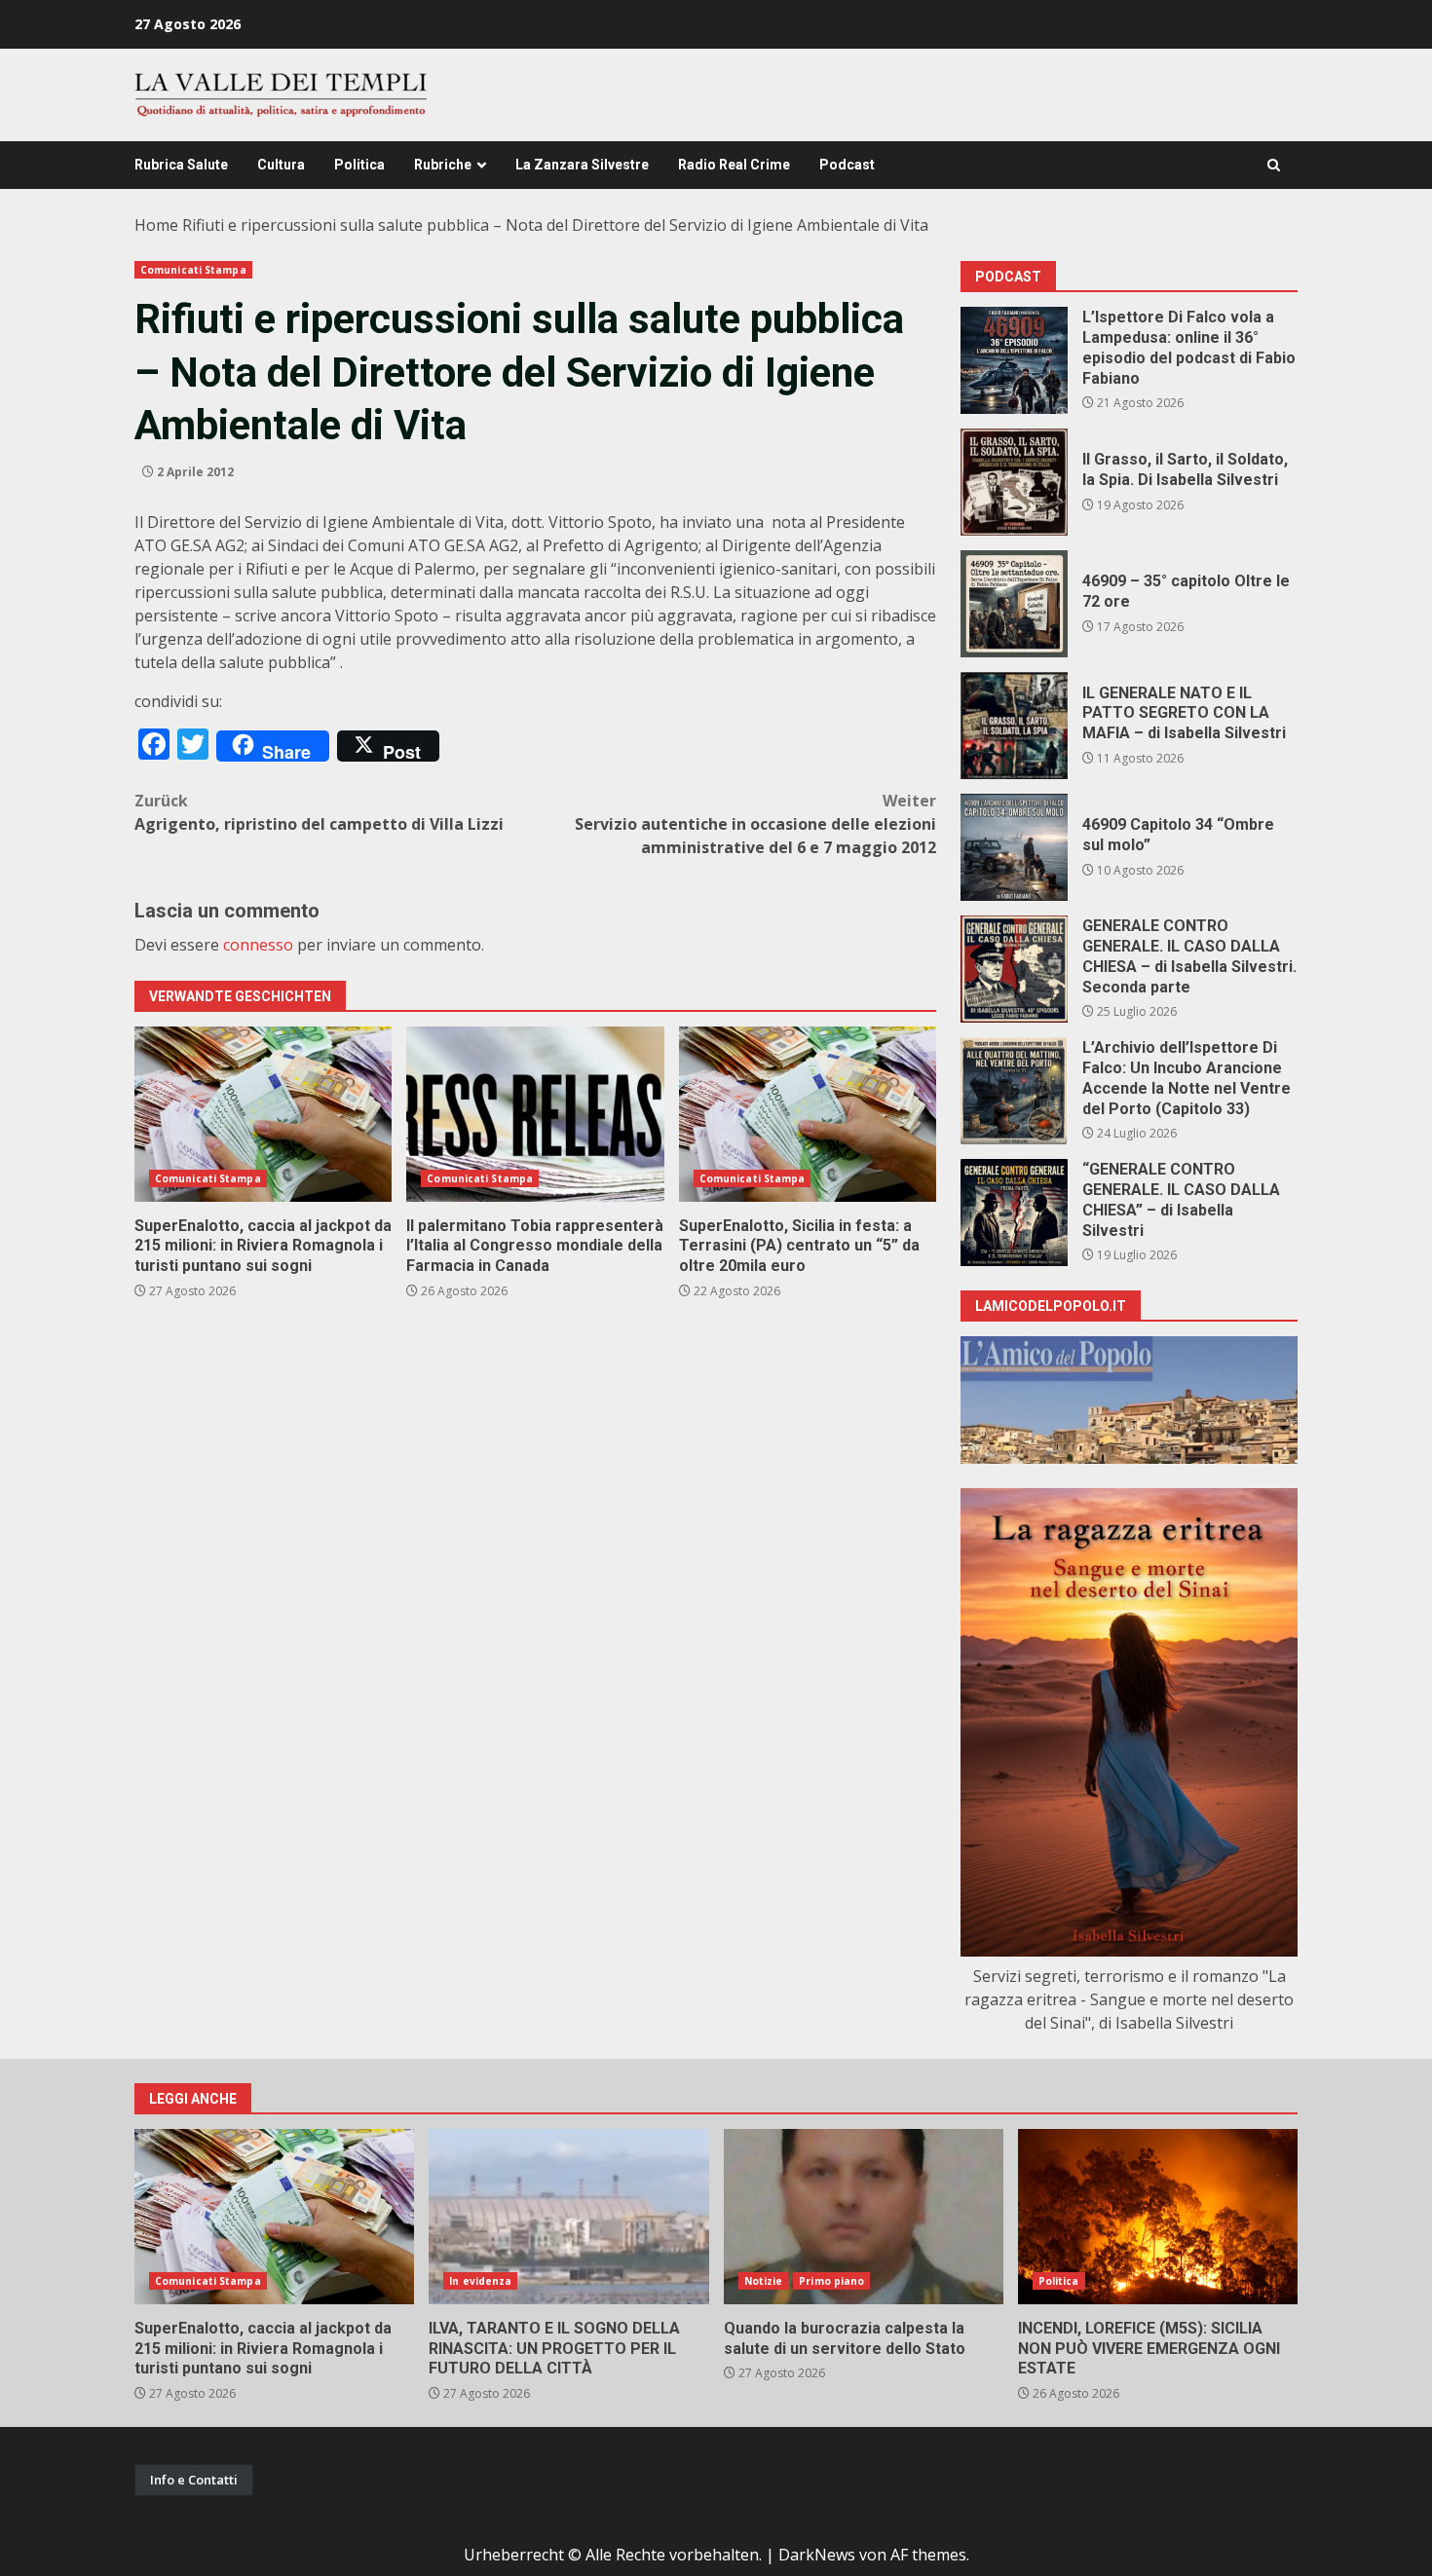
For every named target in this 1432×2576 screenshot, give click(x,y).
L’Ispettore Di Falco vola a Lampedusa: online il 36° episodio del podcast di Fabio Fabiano (1014, 360)
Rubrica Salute (181, 165)
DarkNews (817, 2555)
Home (156, 225)
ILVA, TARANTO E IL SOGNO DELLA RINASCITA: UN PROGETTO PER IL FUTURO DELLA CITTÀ (568, 2217)
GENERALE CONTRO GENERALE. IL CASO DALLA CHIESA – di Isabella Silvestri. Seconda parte (1014, 969)
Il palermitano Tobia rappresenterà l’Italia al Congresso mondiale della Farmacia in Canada (535, 1114)
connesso (258, 945)
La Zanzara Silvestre (582, 165)
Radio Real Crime (734, 165)
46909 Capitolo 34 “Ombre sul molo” (1014, 847)
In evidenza (480, 2281)
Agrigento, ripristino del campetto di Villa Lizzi (319, 812)
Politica (359, 165)
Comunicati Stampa (193, 270)
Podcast (847, 165)
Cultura (281, 165)
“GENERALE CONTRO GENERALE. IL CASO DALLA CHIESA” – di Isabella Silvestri (1014, 1213)
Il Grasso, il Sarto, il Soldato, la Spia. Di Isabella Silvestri (1014, 482)
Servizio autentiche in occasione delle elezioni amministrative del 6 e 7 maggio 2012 (755, 824)
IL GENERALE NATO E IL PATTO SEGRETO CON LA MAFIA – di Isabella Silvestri (1014, 726)
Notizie (764, 2281)
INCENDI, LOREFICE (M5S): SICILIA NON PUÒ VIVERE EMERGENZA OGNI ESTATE (1158, 2217)
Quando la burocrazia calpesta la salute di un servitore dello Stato (864, 2217)
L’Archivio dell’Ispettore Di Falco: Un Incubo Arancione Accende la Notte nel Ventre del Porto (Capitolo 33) (1014, 1091)
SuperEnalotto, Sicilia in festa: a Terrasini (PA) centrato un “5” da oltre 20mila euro (808, 1114)
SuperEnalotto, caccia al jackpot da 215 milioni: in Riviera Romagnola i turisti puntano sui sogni (263, 1114)
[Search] (1274, 165)
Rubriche (443, 165)
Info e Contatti (194, 2480)
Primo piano (831, 2281)
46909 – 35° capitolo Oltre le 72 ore (1014, 604)
